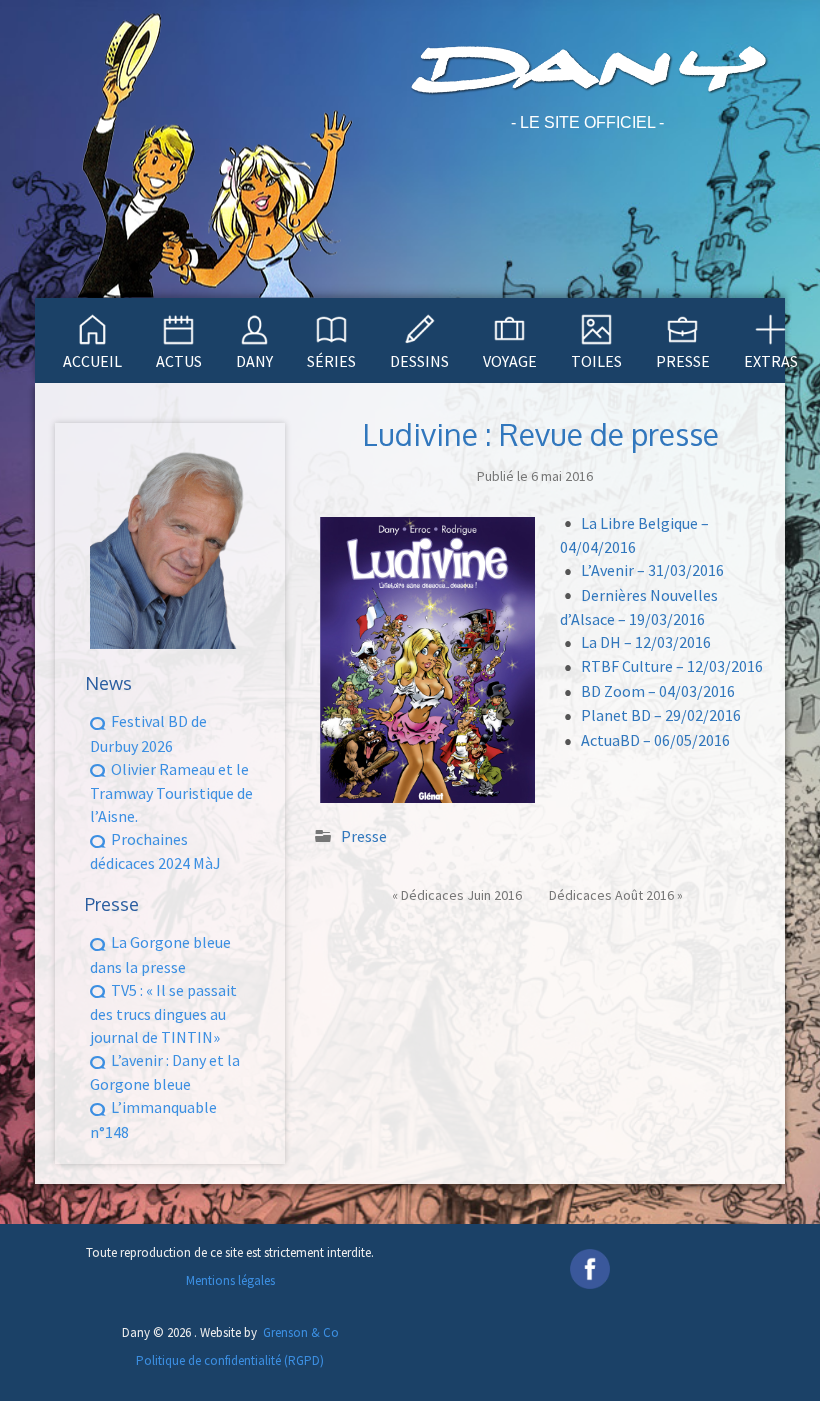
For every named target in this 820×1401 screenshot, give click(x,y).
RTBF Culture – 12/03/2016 (672, 666)
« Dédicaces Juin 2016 (457, 895)
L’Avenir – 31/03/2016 (652, 570)
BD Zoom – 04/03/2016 (658, 691)
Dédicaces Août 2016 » (616, 895)
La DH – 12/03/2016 (646, 642)
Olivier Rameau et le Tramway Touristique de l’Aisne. (171, 792)
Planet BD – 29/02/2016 (661, 715)
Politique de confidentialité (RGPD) (230, 1360)
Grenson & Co (301, 1332)
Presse (364, 836)
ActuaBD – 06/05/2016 (655, 740)
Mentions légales (230, 1280)
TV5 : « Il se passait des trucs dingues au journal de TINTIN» (163, 1013)
